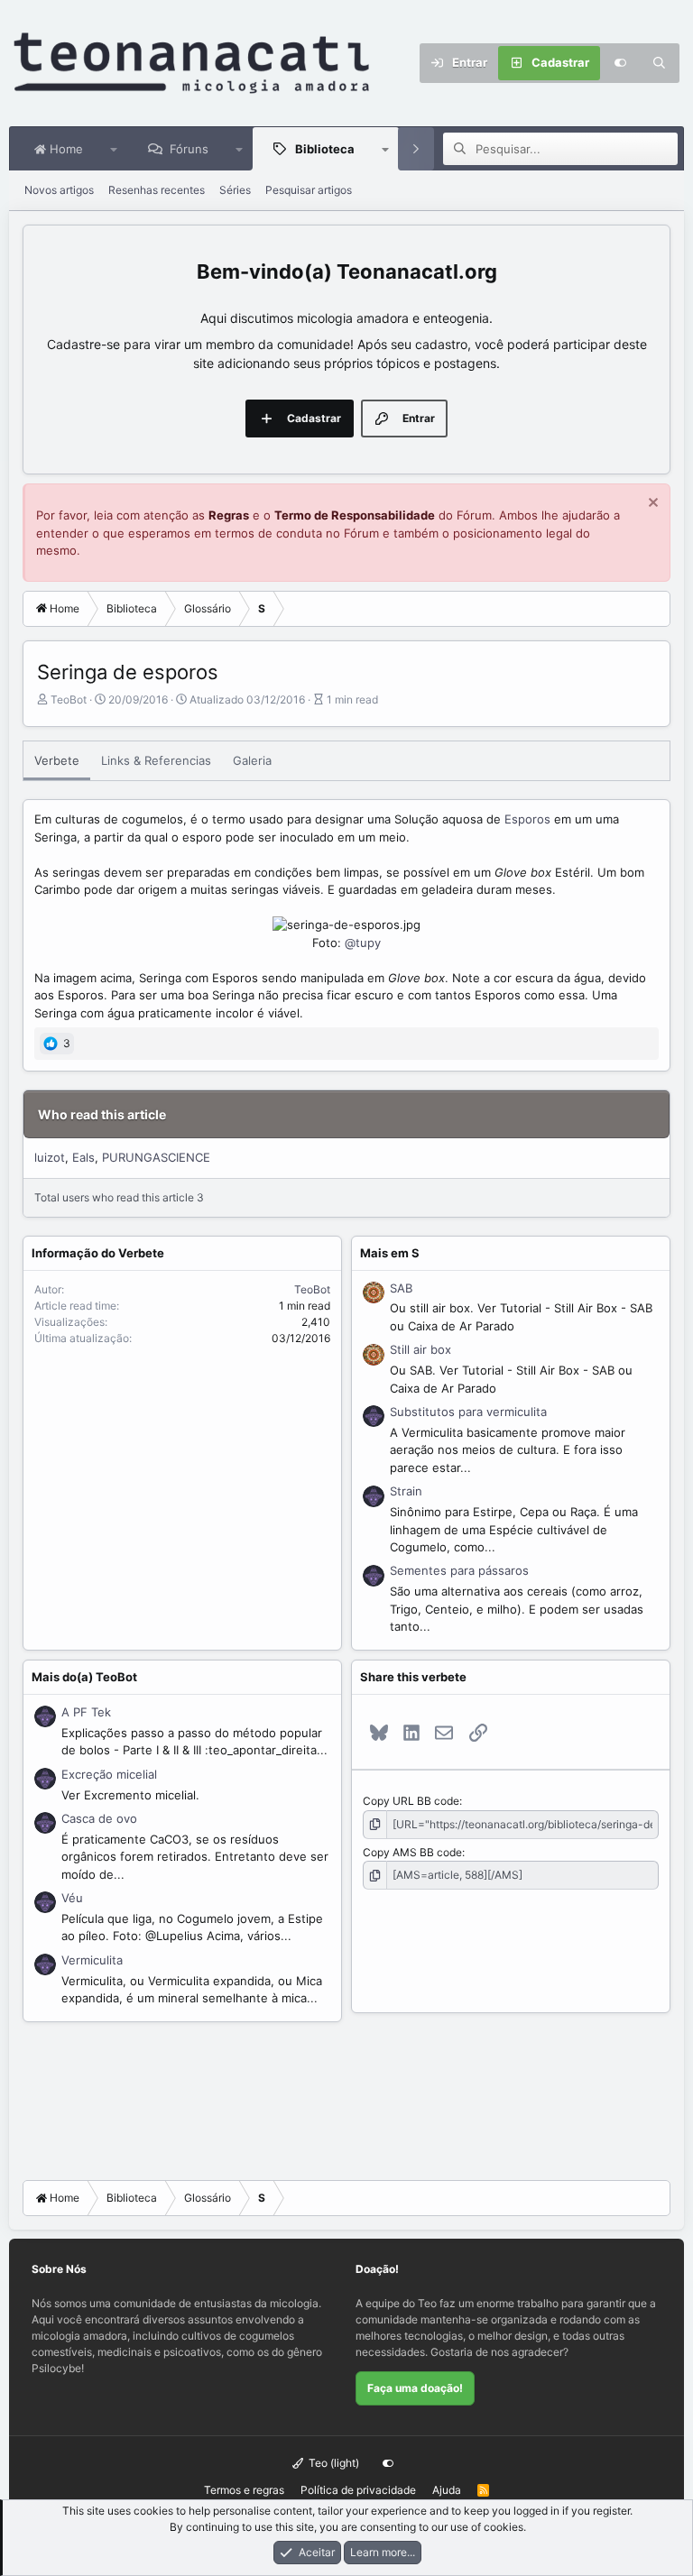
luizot (50, 1157)
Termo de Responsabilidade (355, 515)
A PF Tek (86, 1712)
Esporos (527, 819)
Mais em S (390, 1253)
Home (65, 149)
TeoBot (69, 699)
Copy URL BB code (411, 1801)
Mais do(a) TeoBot (84, 1677)
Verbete (57, 760)
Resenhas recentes (157, 190)
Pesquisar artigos (309, 190)
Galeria (252, 760)
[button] (114, 149)
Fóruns (189, 149)
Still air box (420, 1349)
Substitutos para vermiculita (468, 1412)
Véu (72, 1898)
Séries (235, 190)
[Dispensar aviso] (651, 505)
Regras (229, 515)
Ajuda (447, 2490)
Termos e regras (244, 2490)
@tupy (363, 943)
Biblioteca (325, 149)
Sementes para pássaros (459, 1570)
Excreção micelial (109, 1774)
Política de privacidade (358, 2490)
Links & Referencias (156, 760)
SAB (401, 1288)
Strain (406, 1491)
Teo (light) (333, 2463)
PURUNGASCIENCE (156, 1157)
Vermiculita (92, 1960)
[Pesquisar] (660, 63)
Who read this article (102, 1114)
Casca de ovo (99, 1818)
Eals (83, 1157)
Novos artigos (59, 190)
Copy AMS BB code (412, 1852)
